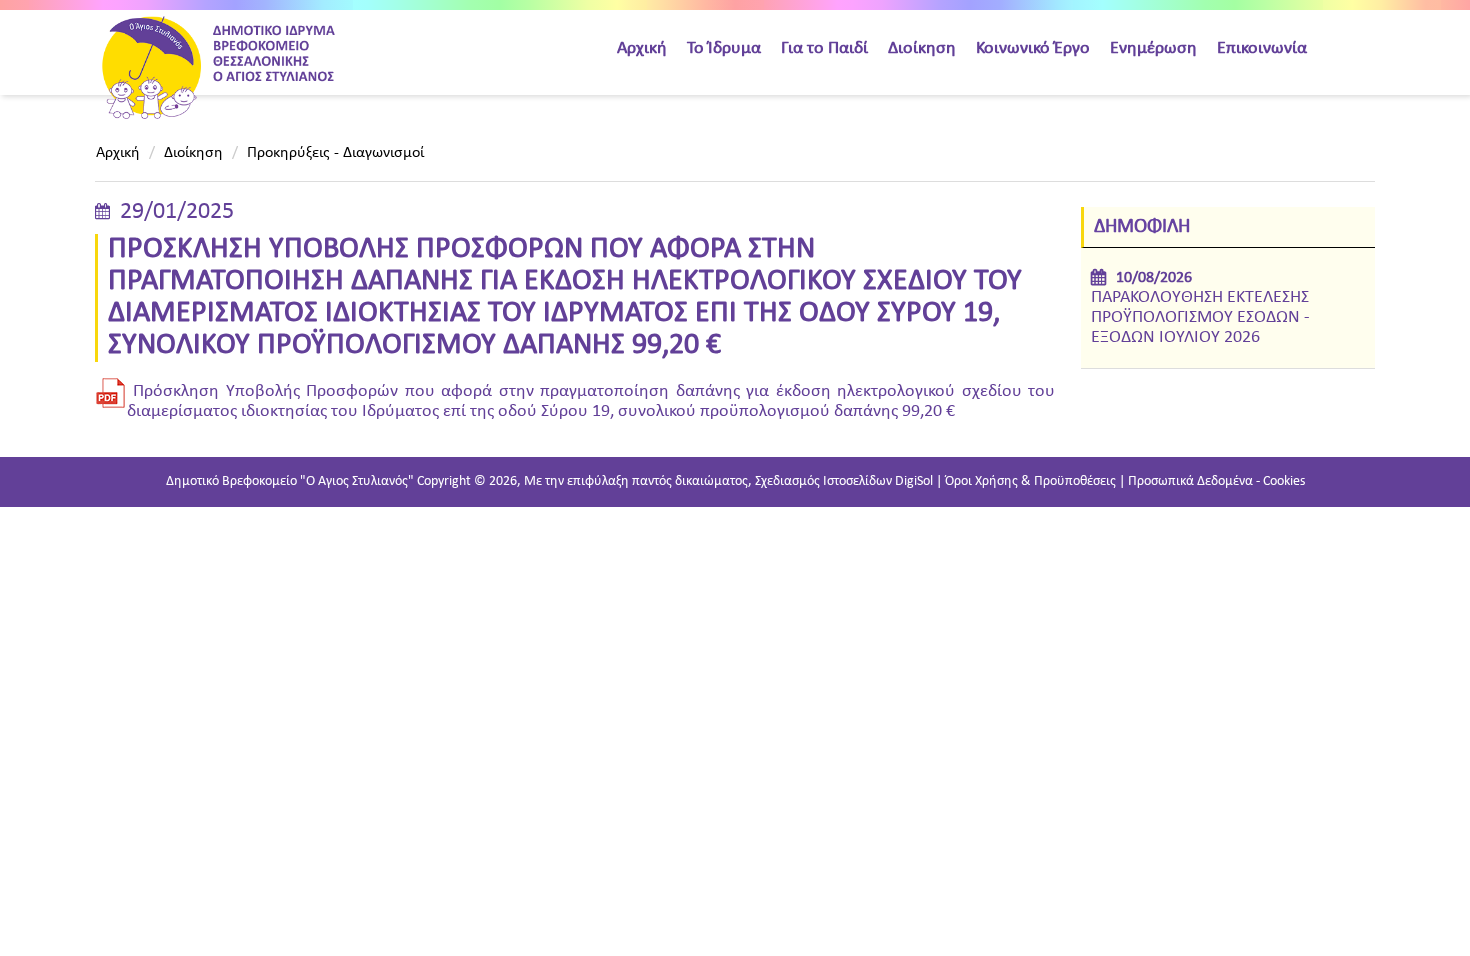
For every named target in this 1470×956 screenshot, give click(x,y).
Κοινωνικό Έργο (1033, 48)
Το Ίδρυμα (724, 48)
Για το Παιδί (824, 48)
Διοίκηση (922, 48)
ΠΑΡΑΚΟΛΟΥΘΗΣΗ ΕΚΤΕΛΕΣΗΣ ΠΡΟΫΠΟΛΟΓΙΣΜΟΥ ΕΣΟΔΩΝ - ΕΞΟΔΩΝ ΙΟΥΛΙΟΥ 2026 (1200, 317)
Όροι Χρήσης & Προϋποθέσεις (1030, 481)
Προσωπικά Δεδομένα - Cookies (1216, 481)
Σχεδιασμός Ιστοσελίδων (823, 481)
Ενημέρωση (1153, 48)
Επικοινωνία (1262, 48)
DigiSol (914, 481)
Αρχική (642, 48)
